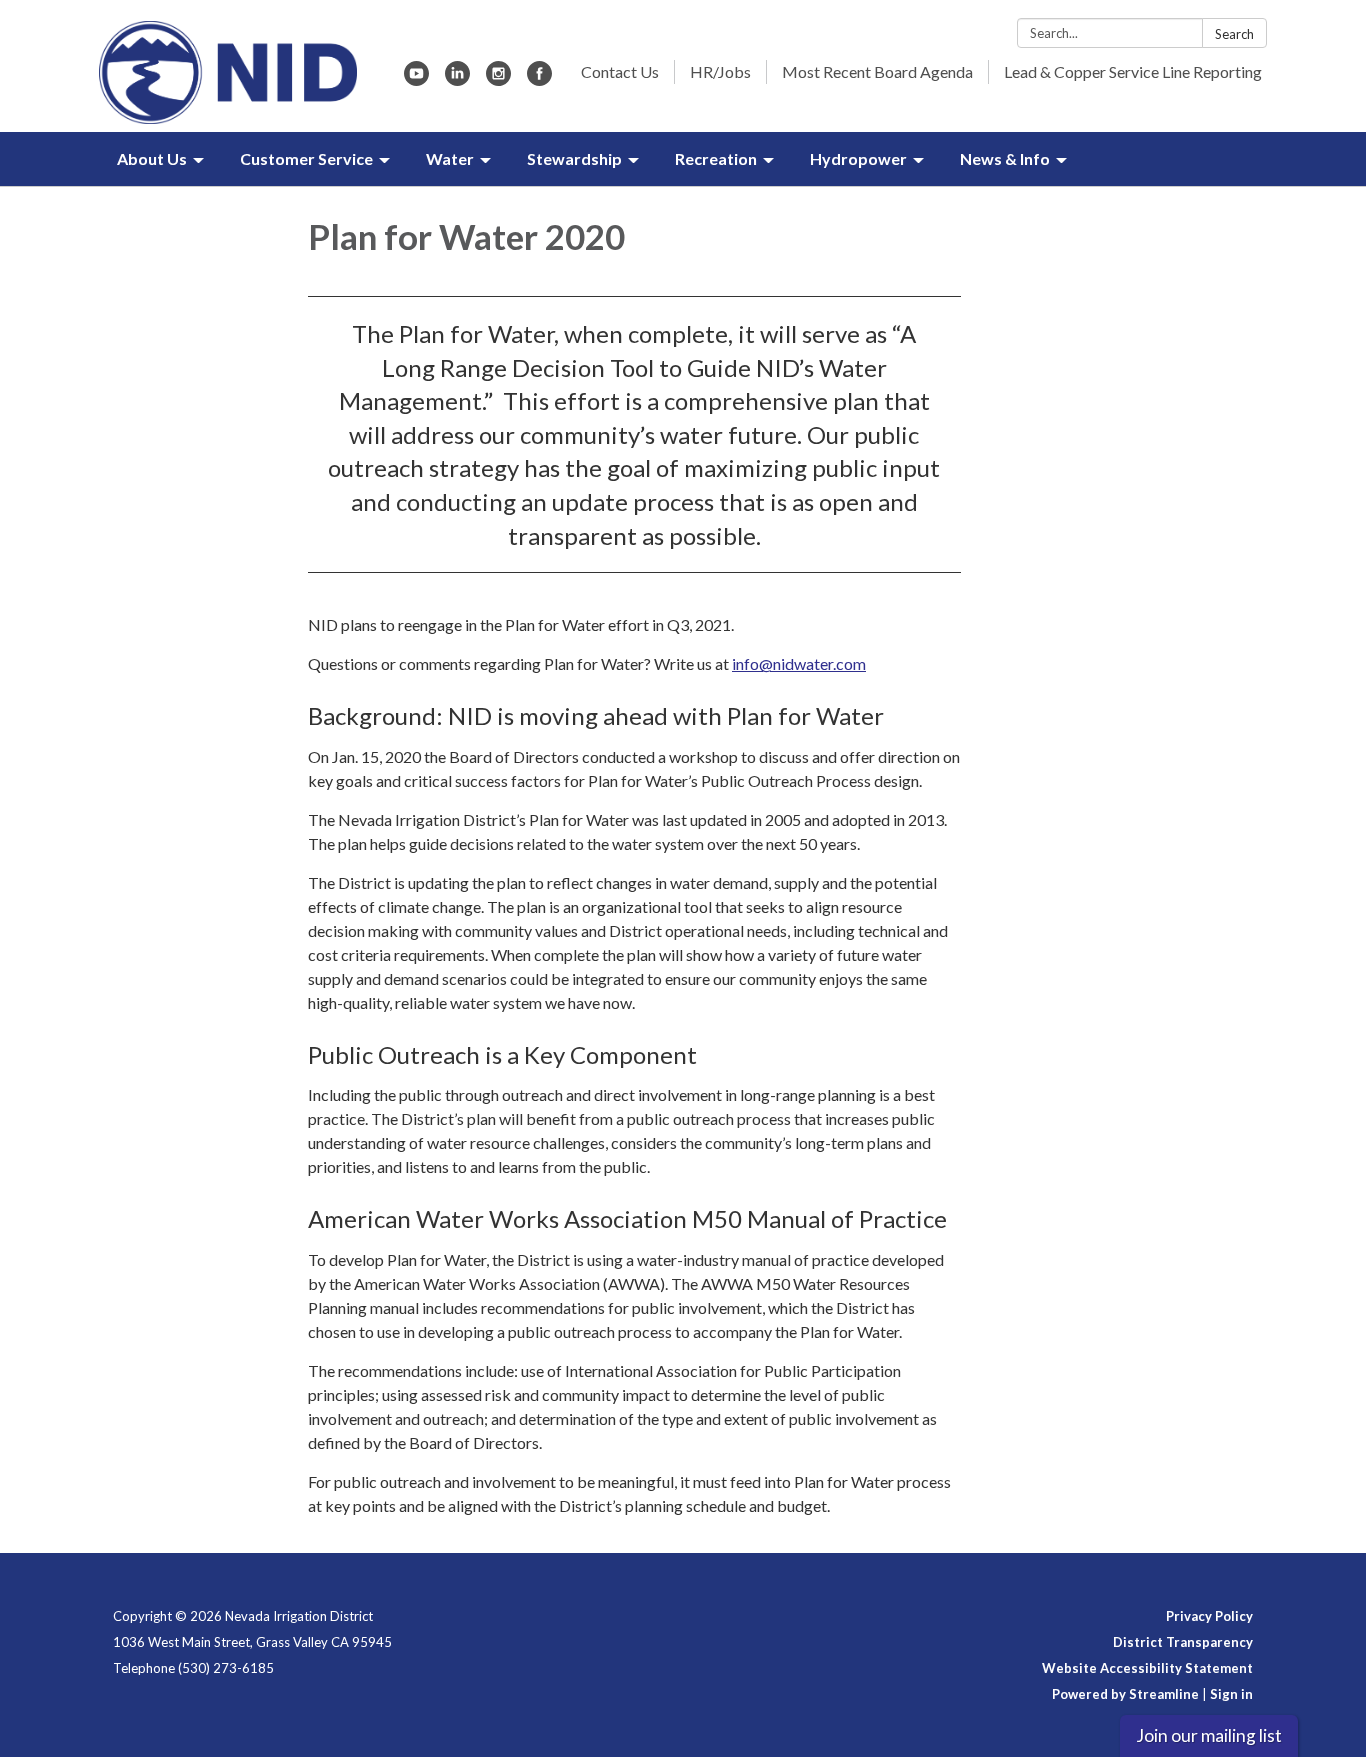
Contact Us (620, 71)
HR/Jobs (720, 71)
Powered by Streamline (1125, 1694)
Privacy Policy (1209, 1616)
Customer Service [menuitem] (306, 158)
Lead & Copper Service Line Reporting (1133, 71)
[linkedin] (457, 79)
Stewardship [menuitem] (574, 158)
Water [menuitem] (450, 158)
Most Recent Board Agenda (877, 71)
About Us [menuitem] (152, 158)
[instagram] (498, 79)
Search (1234, 34)
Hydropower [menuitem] (858, 158)
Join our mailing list (1209, 1735)
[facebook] (539, 79)
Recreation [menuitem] (716, 158)
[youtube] (416, 79)
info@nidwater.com (799, 663)
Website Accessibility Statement (1147, 1668)
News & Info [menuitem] (1005, 158)
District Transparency (1183, 1642)
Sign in (1231, 1694)
